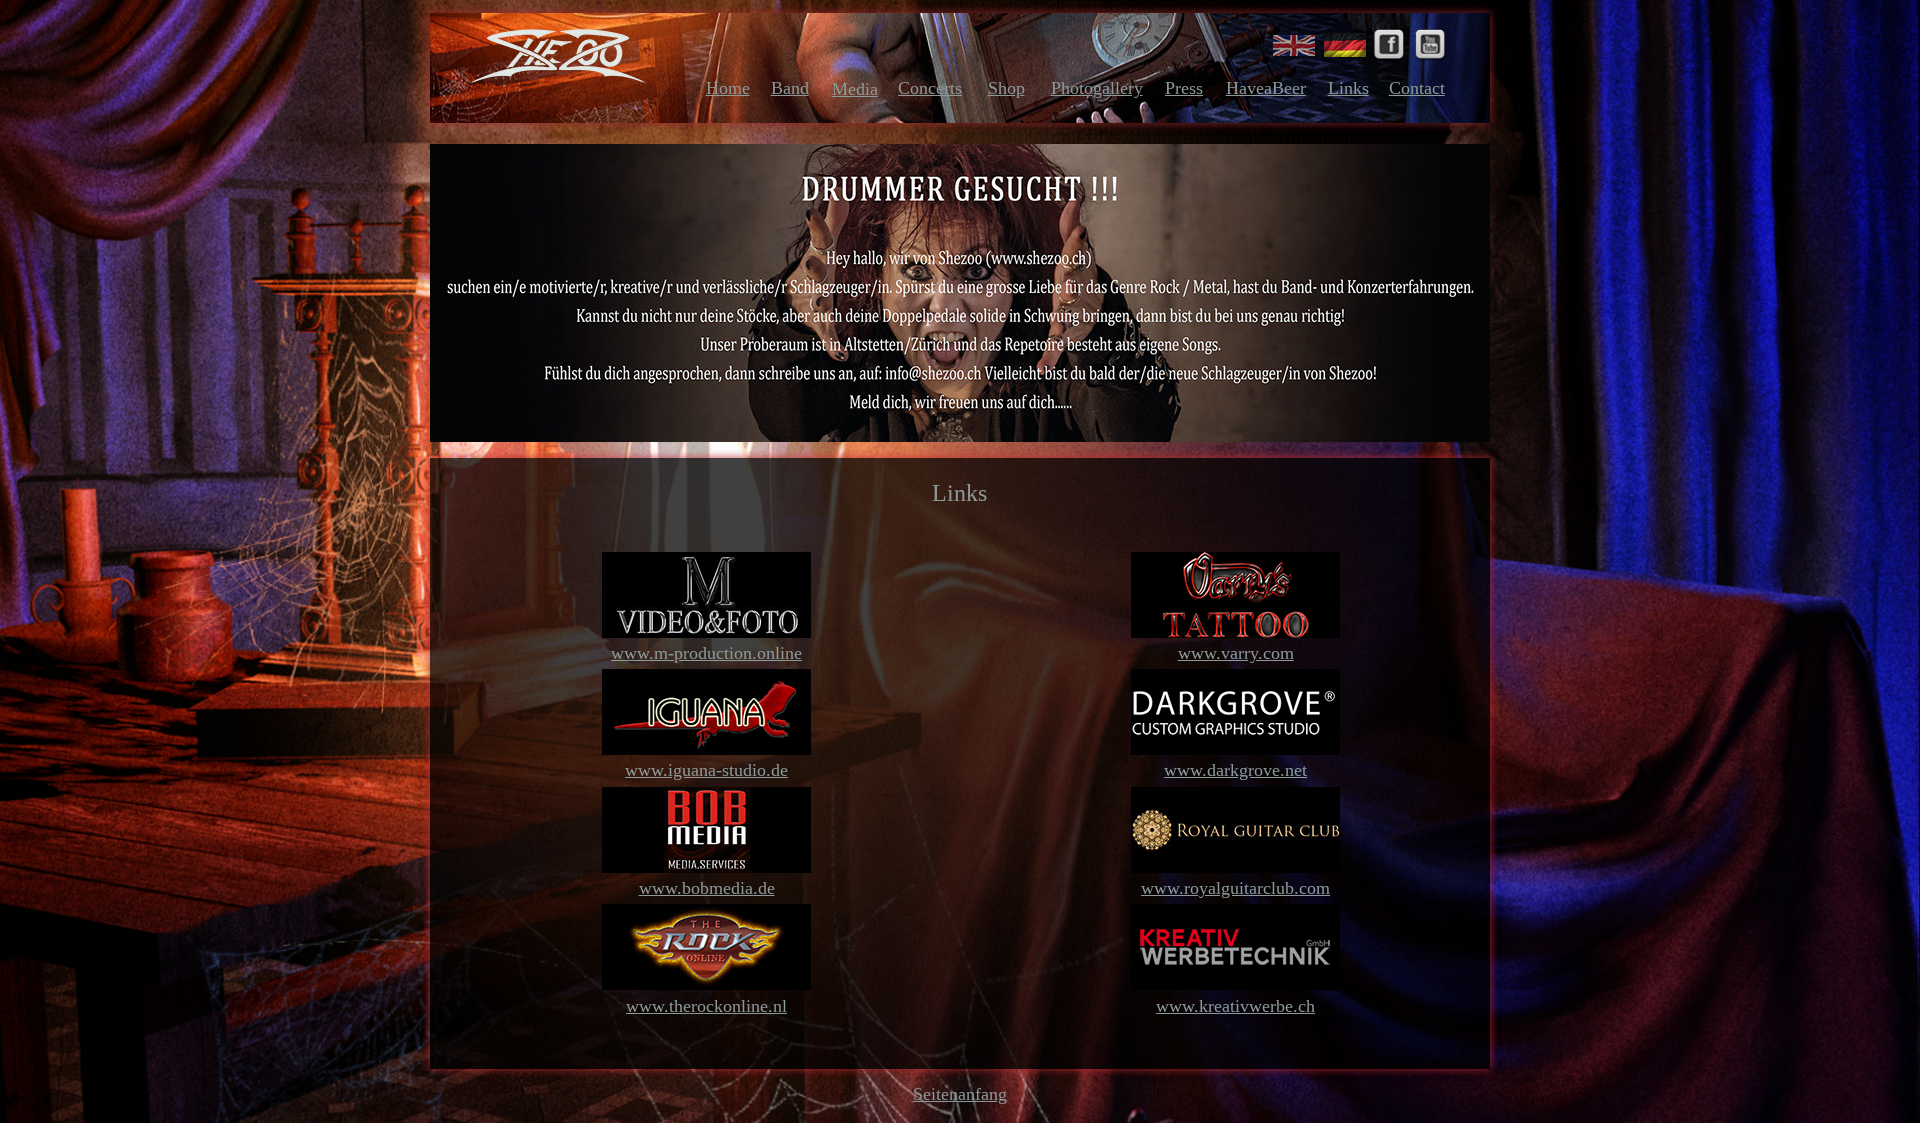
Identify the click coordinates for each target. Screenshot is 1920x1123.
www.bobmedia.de (707, 888)
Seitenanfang (960, 1094)
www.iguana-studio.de (706, 770)
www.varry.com (1236, 653)
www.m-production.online (706, 653)
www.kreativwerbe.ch (1235, 1006)
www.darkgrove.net (1235, 770)
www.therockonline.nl (706, 1006)
